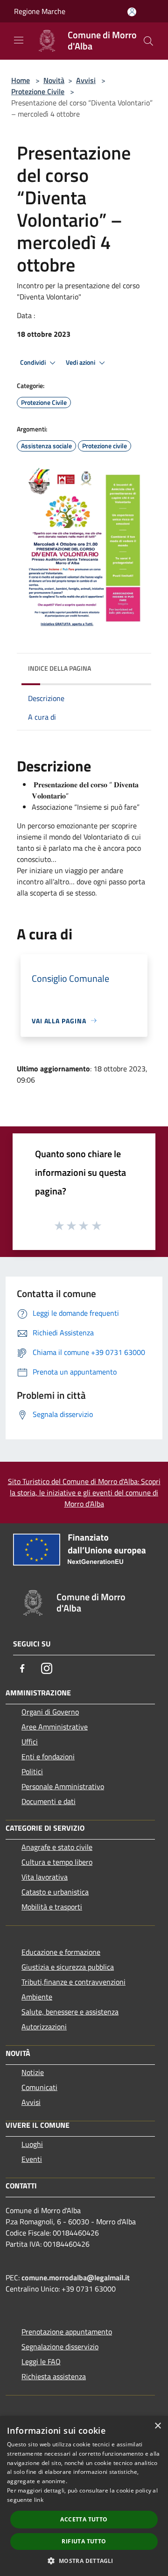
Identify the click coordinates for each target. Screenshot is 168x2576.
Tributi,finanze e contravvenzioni (73, 1982)
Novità (54, 80)
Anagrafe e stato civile (57, 1847)
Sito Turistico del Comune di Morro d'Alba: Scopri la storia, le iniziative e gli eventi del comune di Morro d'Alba (84, 1493)
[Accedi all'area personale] (132, 12)
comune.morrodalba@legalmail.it (76, 2277)
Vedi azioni (81, 362)
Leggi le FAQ (41, 2361)
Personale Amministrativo (63, 1786)
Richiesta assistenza (54, 2376)
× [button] (157, 2426)
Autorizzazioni (44, 2027)
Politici (32, 1771)
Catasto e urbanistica (55, 1892)
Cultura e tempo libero (57, 1862)
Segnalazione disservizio (60, 2347)
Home (21, 80)
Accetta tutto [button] (84, 2519)
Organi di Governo (50, 1712)
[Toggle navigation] (19, 40)
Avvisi (86, 80)
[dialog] (84, 2496)
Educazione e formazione (61, 1952)
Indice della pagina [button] (59, 668)
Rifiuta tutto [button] (84, 2541)
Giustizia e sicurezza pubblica (68, 1967)
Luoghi (32, 2144)
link (39, 2500)
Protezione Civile (38, 91)
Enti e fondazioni (48, 1757)
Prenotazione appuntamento (67, 2332)
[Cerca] (148, 41)
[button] (84, 2561)
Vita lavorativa (45, 1877)
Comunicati (39, 2087)
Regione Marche (40, 11)
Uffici (30, 1742)
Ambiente (37, 1997)
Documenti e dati (49, 1801)
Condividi (34, 362)
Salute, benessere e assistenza (70, 2012)
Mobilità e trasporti (52, 1907)
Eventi (32, 2159)
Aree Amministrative (55, 1727)
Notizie (33, 2072)
